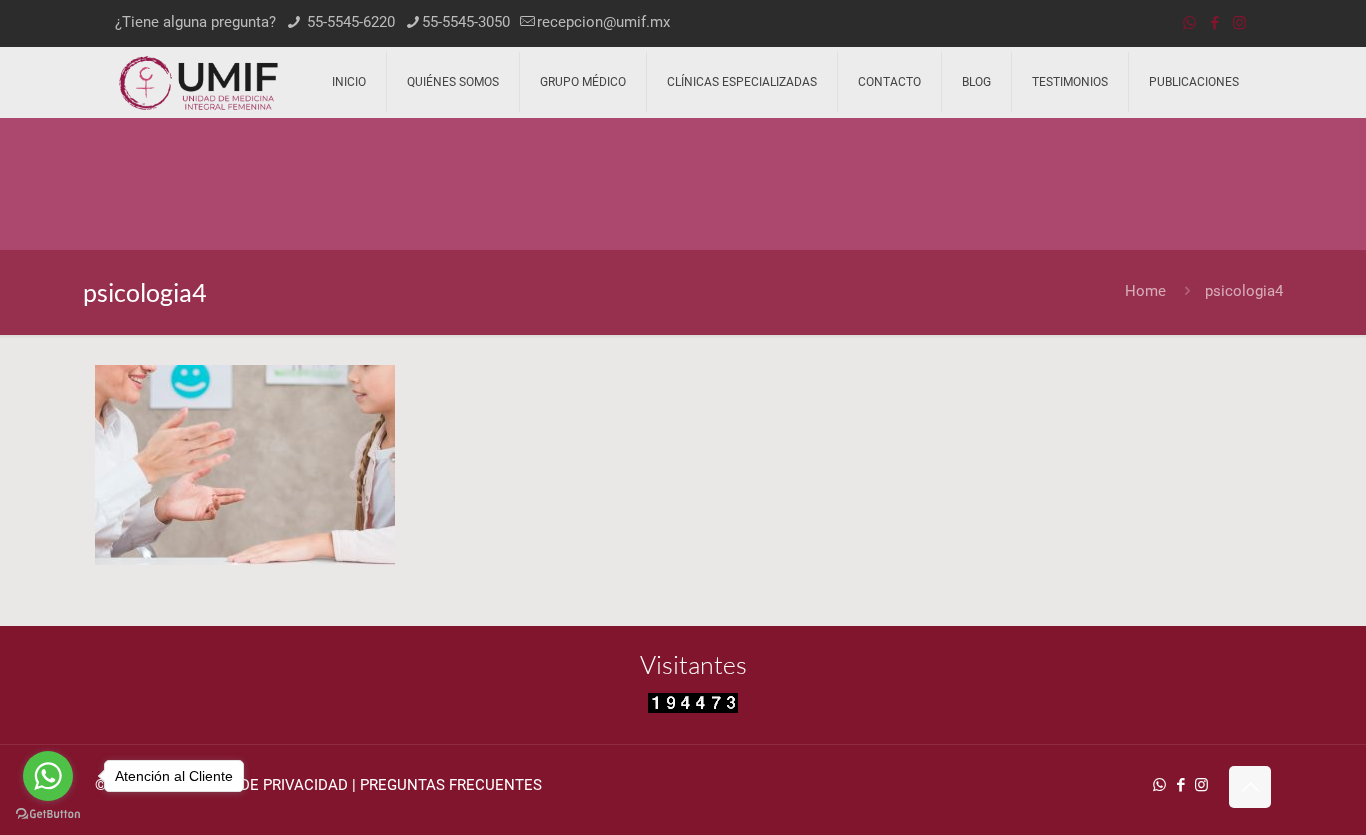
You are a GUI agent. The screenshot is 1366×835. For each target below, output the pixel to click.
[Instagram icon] (1239, 23)
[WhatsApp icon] (1189, 23)
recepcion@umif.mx (603, 22)
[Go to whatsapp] (48, 776)
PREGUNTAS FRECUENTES (451, 785)
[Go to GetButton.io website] (48, 814)
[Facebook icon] (1214, 23)
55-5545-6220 (349, 22)
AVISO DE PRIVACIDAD (271, 785)
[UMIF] (198, 82)
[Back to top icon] (1250, 787)
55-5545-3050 (466, 22)
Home (1145, 291)
